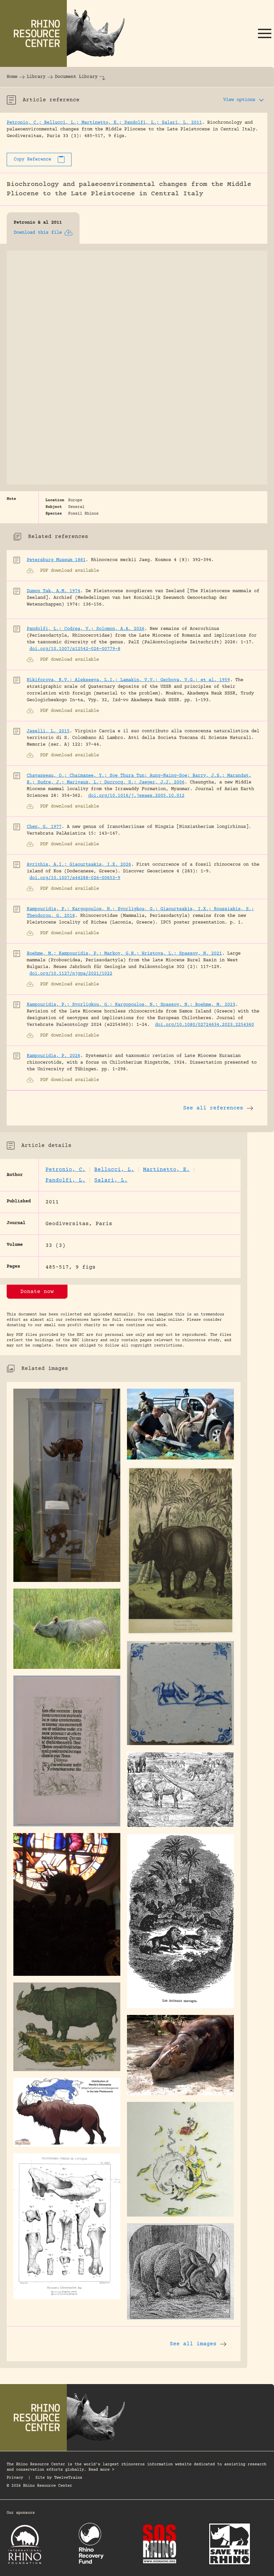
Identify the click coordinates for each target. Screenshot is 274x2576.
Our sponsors (21, 2513)
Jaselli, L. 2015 (48, 731)
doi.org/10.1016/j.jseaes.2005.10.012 (136, 796)
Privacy (15, 2478)
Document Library (76, 77)
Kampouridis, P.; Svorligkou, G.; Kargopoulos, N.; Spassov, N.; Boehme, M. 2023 (131, 1005)
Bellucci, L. (114, 1170)
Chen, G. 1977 (44, 827)
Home (12, 77)
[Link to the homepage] (67, 33)
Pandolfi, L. (65, 1180)
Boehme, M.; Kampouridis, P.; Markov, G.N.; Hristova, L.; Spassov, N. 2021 (124, 954)
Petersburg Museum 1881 (56, 560)
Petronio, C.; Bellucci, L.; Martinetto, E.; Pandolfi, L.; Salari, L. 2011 (104, 123)
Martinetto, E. (166, 1170)
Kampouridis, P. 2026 (53, 1056)
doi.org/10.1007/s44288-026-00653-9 (75, 878)
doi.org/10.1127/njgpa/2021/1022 (71, 974)
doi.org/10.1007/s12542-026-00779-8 (75, 649)
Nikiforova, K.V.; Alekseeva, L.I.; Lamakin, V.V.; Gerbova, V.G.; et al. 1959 (128, 680)
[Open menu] (265, 33)
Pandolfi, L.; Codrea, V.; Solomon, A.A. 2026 (86, 629)
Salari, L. (111, 1180)
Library (36, 77)
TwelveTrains (68, 2478)
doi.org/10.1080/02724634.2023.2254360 (204, 1025)
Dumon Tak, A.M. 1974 (53, 591)
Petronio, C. (65, 1170)
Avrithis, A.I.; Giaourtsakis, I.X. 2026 (79, 865)
